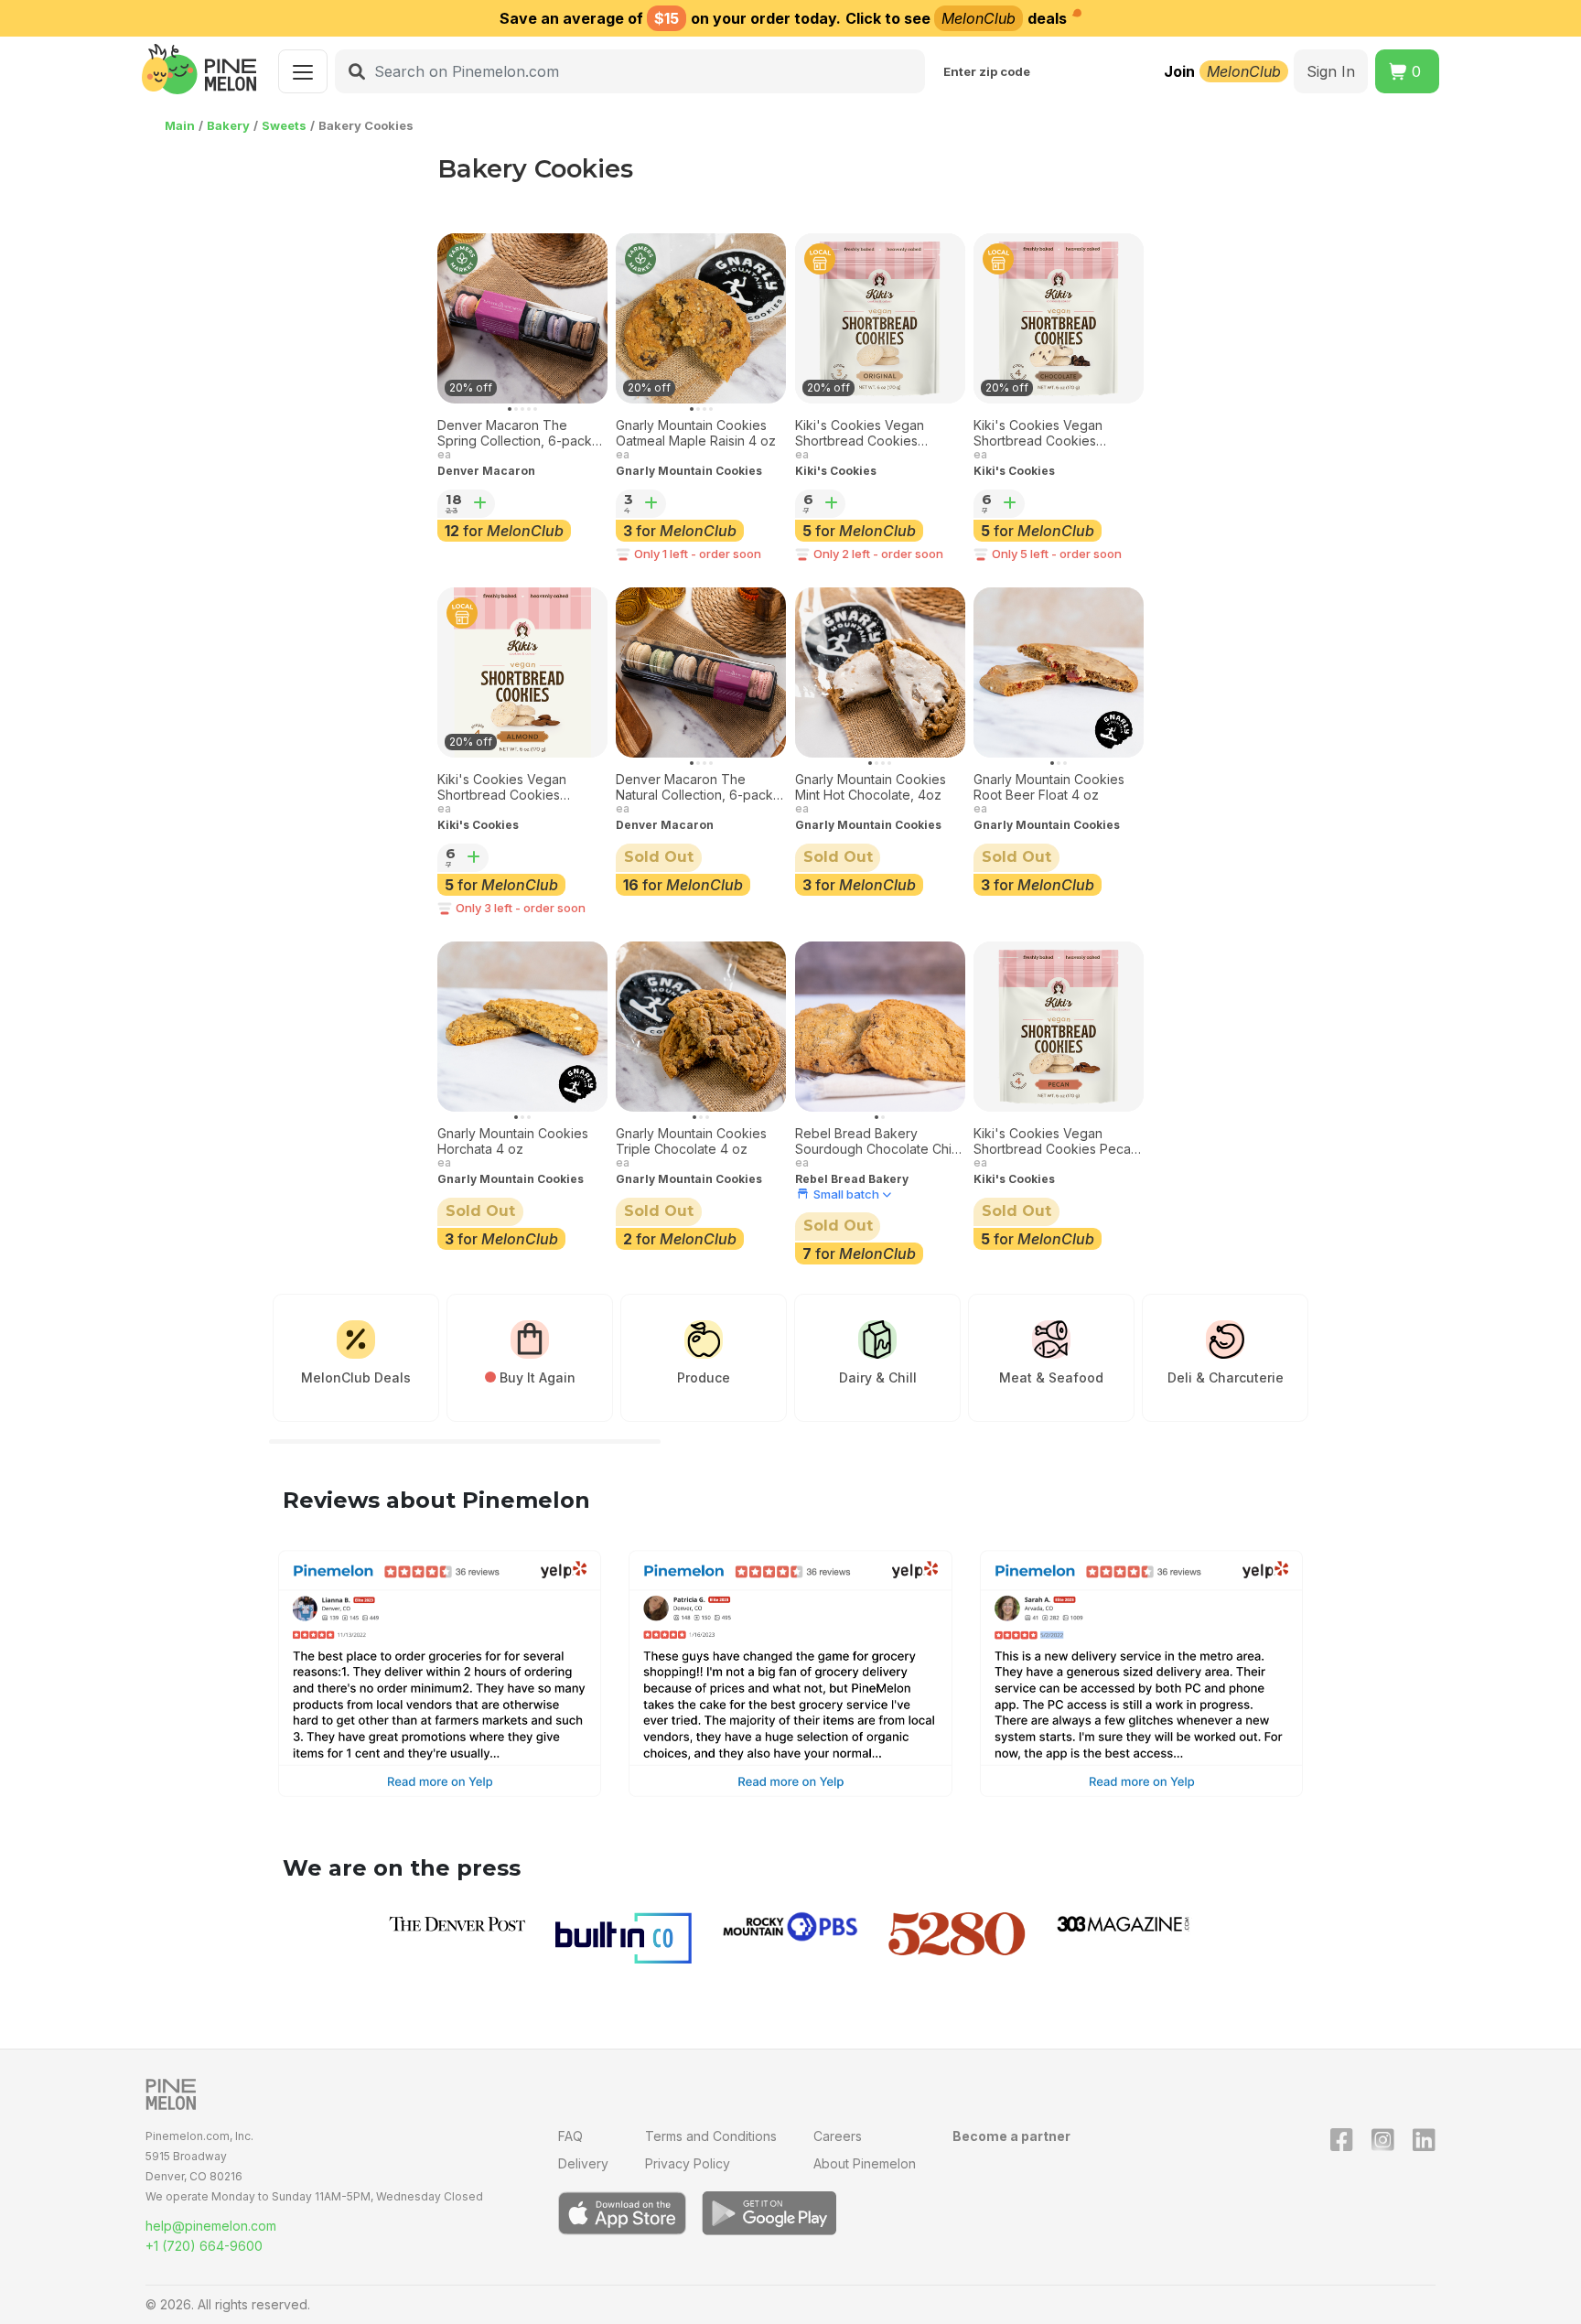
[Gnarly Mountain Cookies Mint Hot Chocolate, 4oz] (880, 672)
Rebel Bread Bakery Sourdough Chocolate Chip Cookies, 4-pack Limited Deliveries (877, 1142)
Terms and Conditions (711, 2136)
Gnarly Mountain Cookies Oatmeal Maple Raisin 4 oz (696, 433)
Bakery (228, 125)
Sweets (284, 125)
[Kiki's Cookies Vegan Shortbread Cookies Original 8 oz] (880, 318)
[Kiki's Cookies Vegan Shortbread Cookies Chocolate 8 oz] (1059, 318)
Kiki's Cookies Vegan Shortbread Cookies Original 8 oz (860, 434)
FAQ (570, 2136)
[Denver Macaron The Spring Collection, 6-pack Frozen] (522, 318)
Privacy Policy (688, 2163)
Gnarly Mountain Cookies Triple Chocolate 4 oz (691, 1141)
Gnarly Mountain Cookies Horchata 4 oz (513, 1141)
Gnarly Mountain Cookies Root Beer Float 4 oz (1049, 787)
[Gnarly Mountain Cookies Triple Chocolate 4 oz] (701, 1027)
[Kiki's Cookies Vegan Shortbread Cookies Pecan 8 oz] (1059, 1027)
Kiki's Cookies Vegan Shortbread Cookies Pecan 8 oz (1056, 1142)
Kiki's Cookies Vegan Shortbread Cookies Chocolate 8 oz (1038, 434)
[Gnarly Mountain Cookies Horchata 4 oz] (522, 1027)
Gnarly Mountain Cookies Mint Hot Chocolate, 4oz (871, 787)
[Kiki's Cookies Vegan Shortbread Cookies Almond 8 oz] (522, 672)
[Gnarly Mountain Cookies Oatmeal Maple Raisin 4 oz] (701, 318)
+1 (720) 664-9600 (204, 2246)
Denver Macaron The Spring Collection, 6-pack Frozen (515, 434)
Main (180, 125)
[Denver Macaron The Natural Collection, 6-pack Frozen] (701, 672)
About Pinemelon (865, 2163)
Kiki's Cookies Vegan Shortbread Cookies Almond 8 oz (502, 788)
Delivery (583, 2163)
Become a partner (1011, 2136)
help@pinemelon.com (211, 2226)
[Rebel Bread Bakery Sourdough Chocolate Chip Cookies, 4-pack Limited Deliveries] (880, 1027)
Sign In (1331, 71)
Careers (838, 2136)
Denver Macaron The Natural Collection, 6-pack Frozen (694, 788)
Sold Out (659, 857)
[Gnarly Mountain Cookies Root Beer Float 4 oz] (1059, 672)
